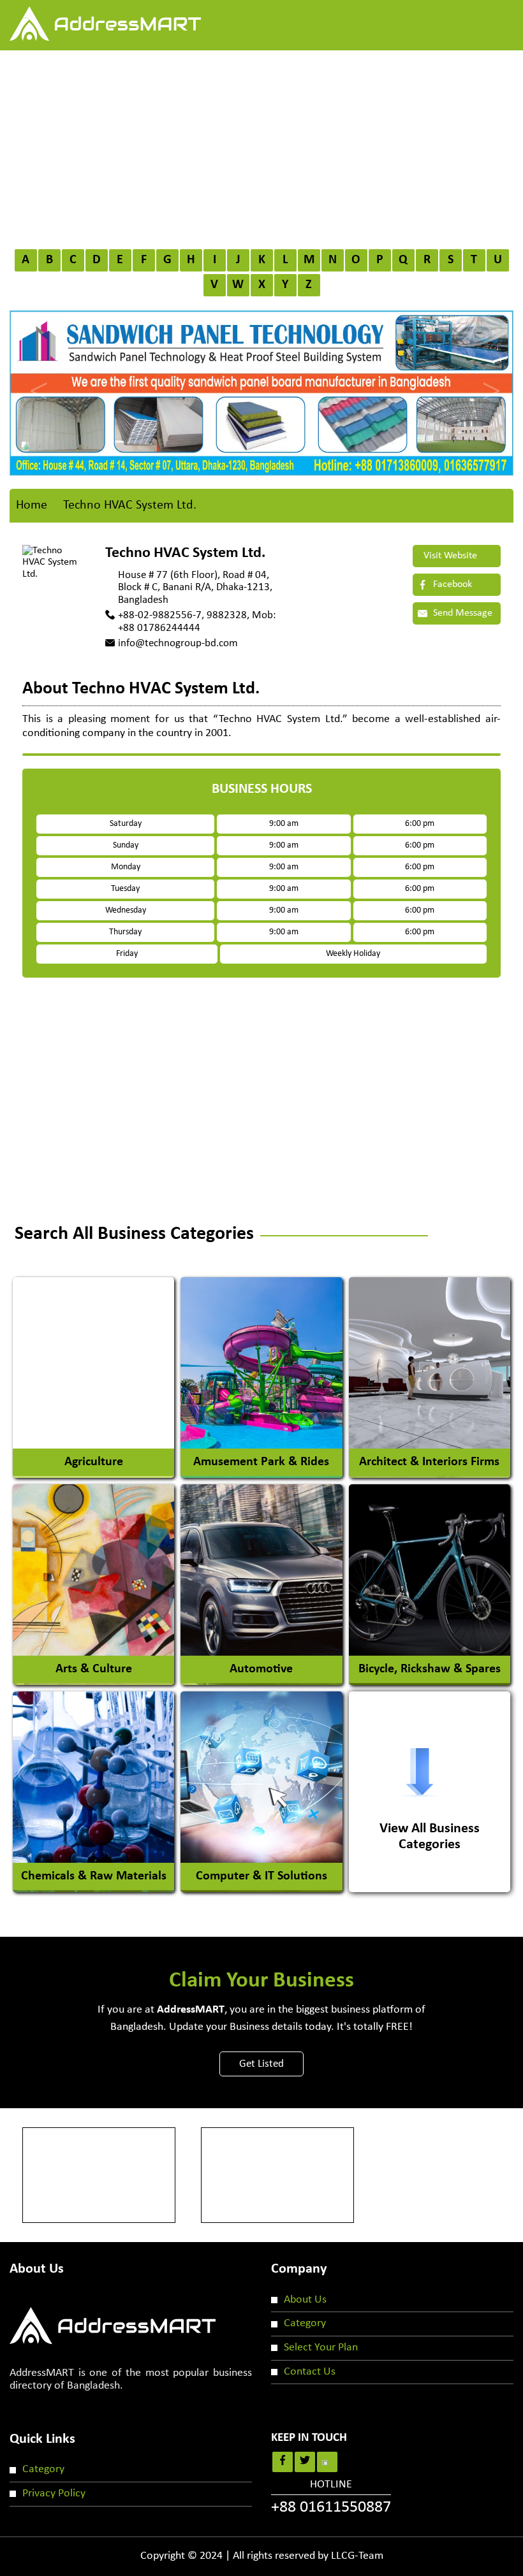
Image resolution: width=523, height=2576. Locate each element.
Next (488, 380)
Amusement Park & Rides (261, 1462)
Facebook (451, 584)
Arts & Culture (94, 1669)
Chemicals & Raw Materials (94, 1876)
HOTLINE (331, 2498)
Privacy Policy (54, 2493)
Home (32, 505)
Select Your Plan (321, 2348)
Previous (35, 380)
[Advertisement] (261, 146)
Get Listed (261, 2064)
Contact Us (310, 2372)
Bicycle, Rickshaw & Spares (430, 1669)
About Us (305, 2300)
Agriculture (94, 1462)
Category (305, 2323)
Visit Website (449, 556)
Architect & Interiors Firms (429, 1462)
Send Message (461, 613)
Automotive (261, 1669)
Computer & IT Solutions (261, 1876)
